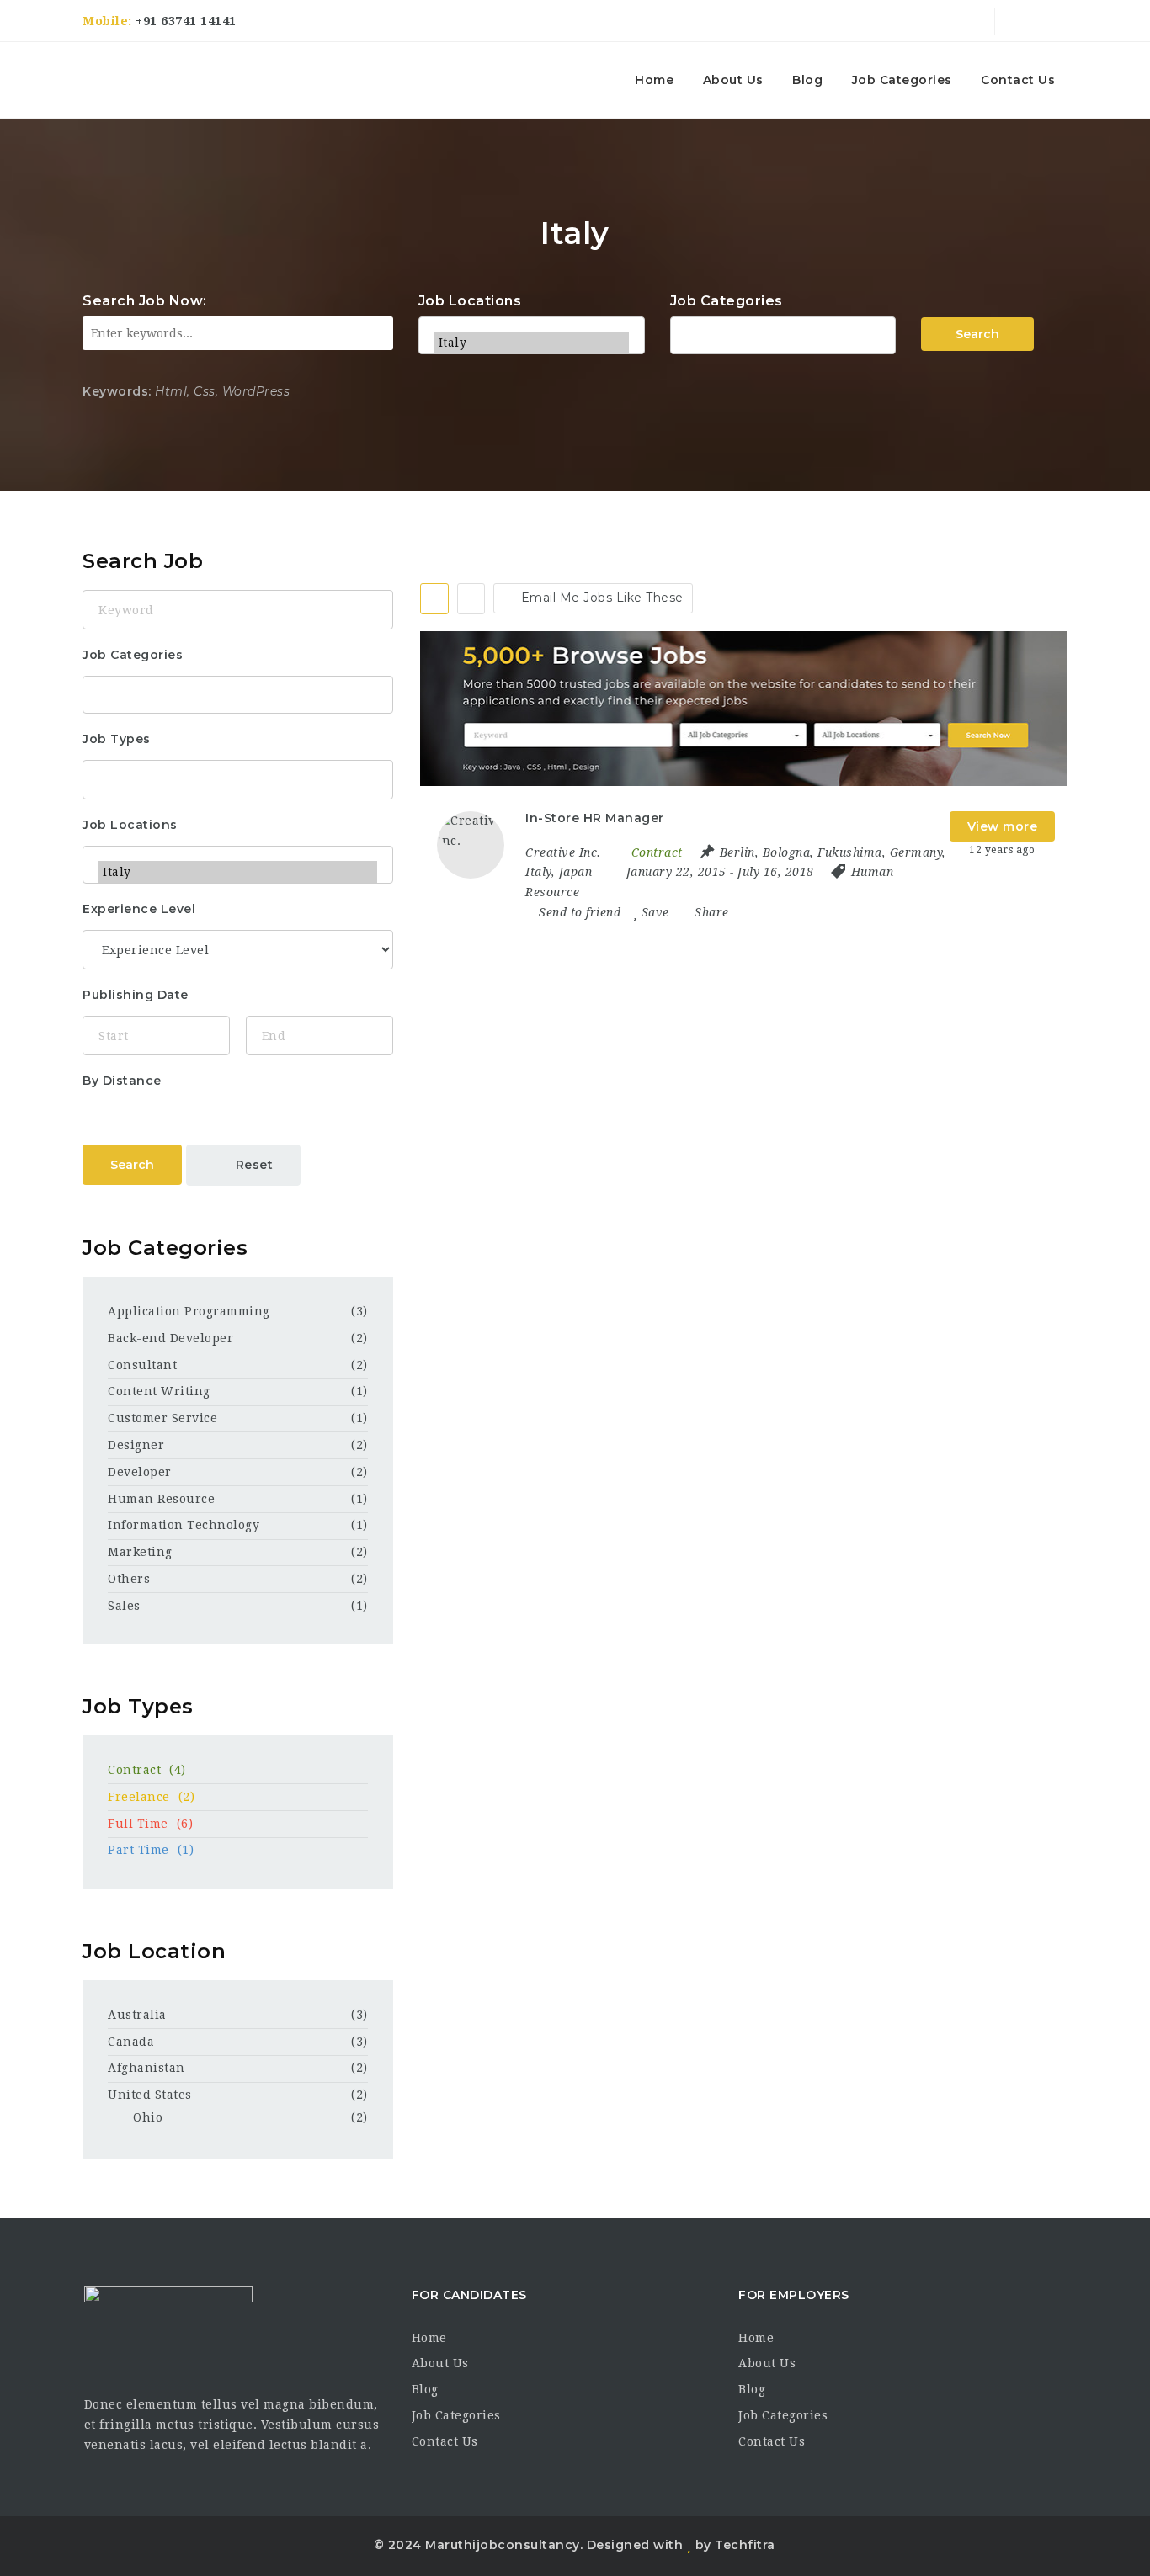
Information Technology (184, 1525)
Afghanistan (146, 2068)
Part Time (151, 1850)
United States (150, 2095)
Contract (147, 1770)
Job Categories (902, 80)
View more (1003, 826)
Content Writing (159, 1391)
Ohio (148, 2117)
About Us (733, 80)
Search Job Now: (145, 301)
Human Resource (161, 1499)
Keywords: (117, 391)
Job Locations (470, 301)
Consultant (142, 1365)
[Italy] (532, 343)
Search (977, 334)
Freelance (151, 1797)
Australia (137, 2015)
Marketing (140, 1552)
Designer (136, 1445)
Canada (131, 2042)
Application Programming (189, 1311)
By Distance (122, 1081)
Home (654, 80)
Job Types (117, 739)
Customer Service (162, 1418)
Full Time (150, 1824)
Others (129, 1579)
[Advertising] (783, 333)
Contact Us (1018, 80)
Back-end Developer (170, 1338)
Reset (252, 1165)
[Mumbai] (532, 321)
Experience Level (139, 909)
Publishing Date (136, 995)
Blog (807, 80)
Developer (140, 1472)
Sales (124, 1606)
